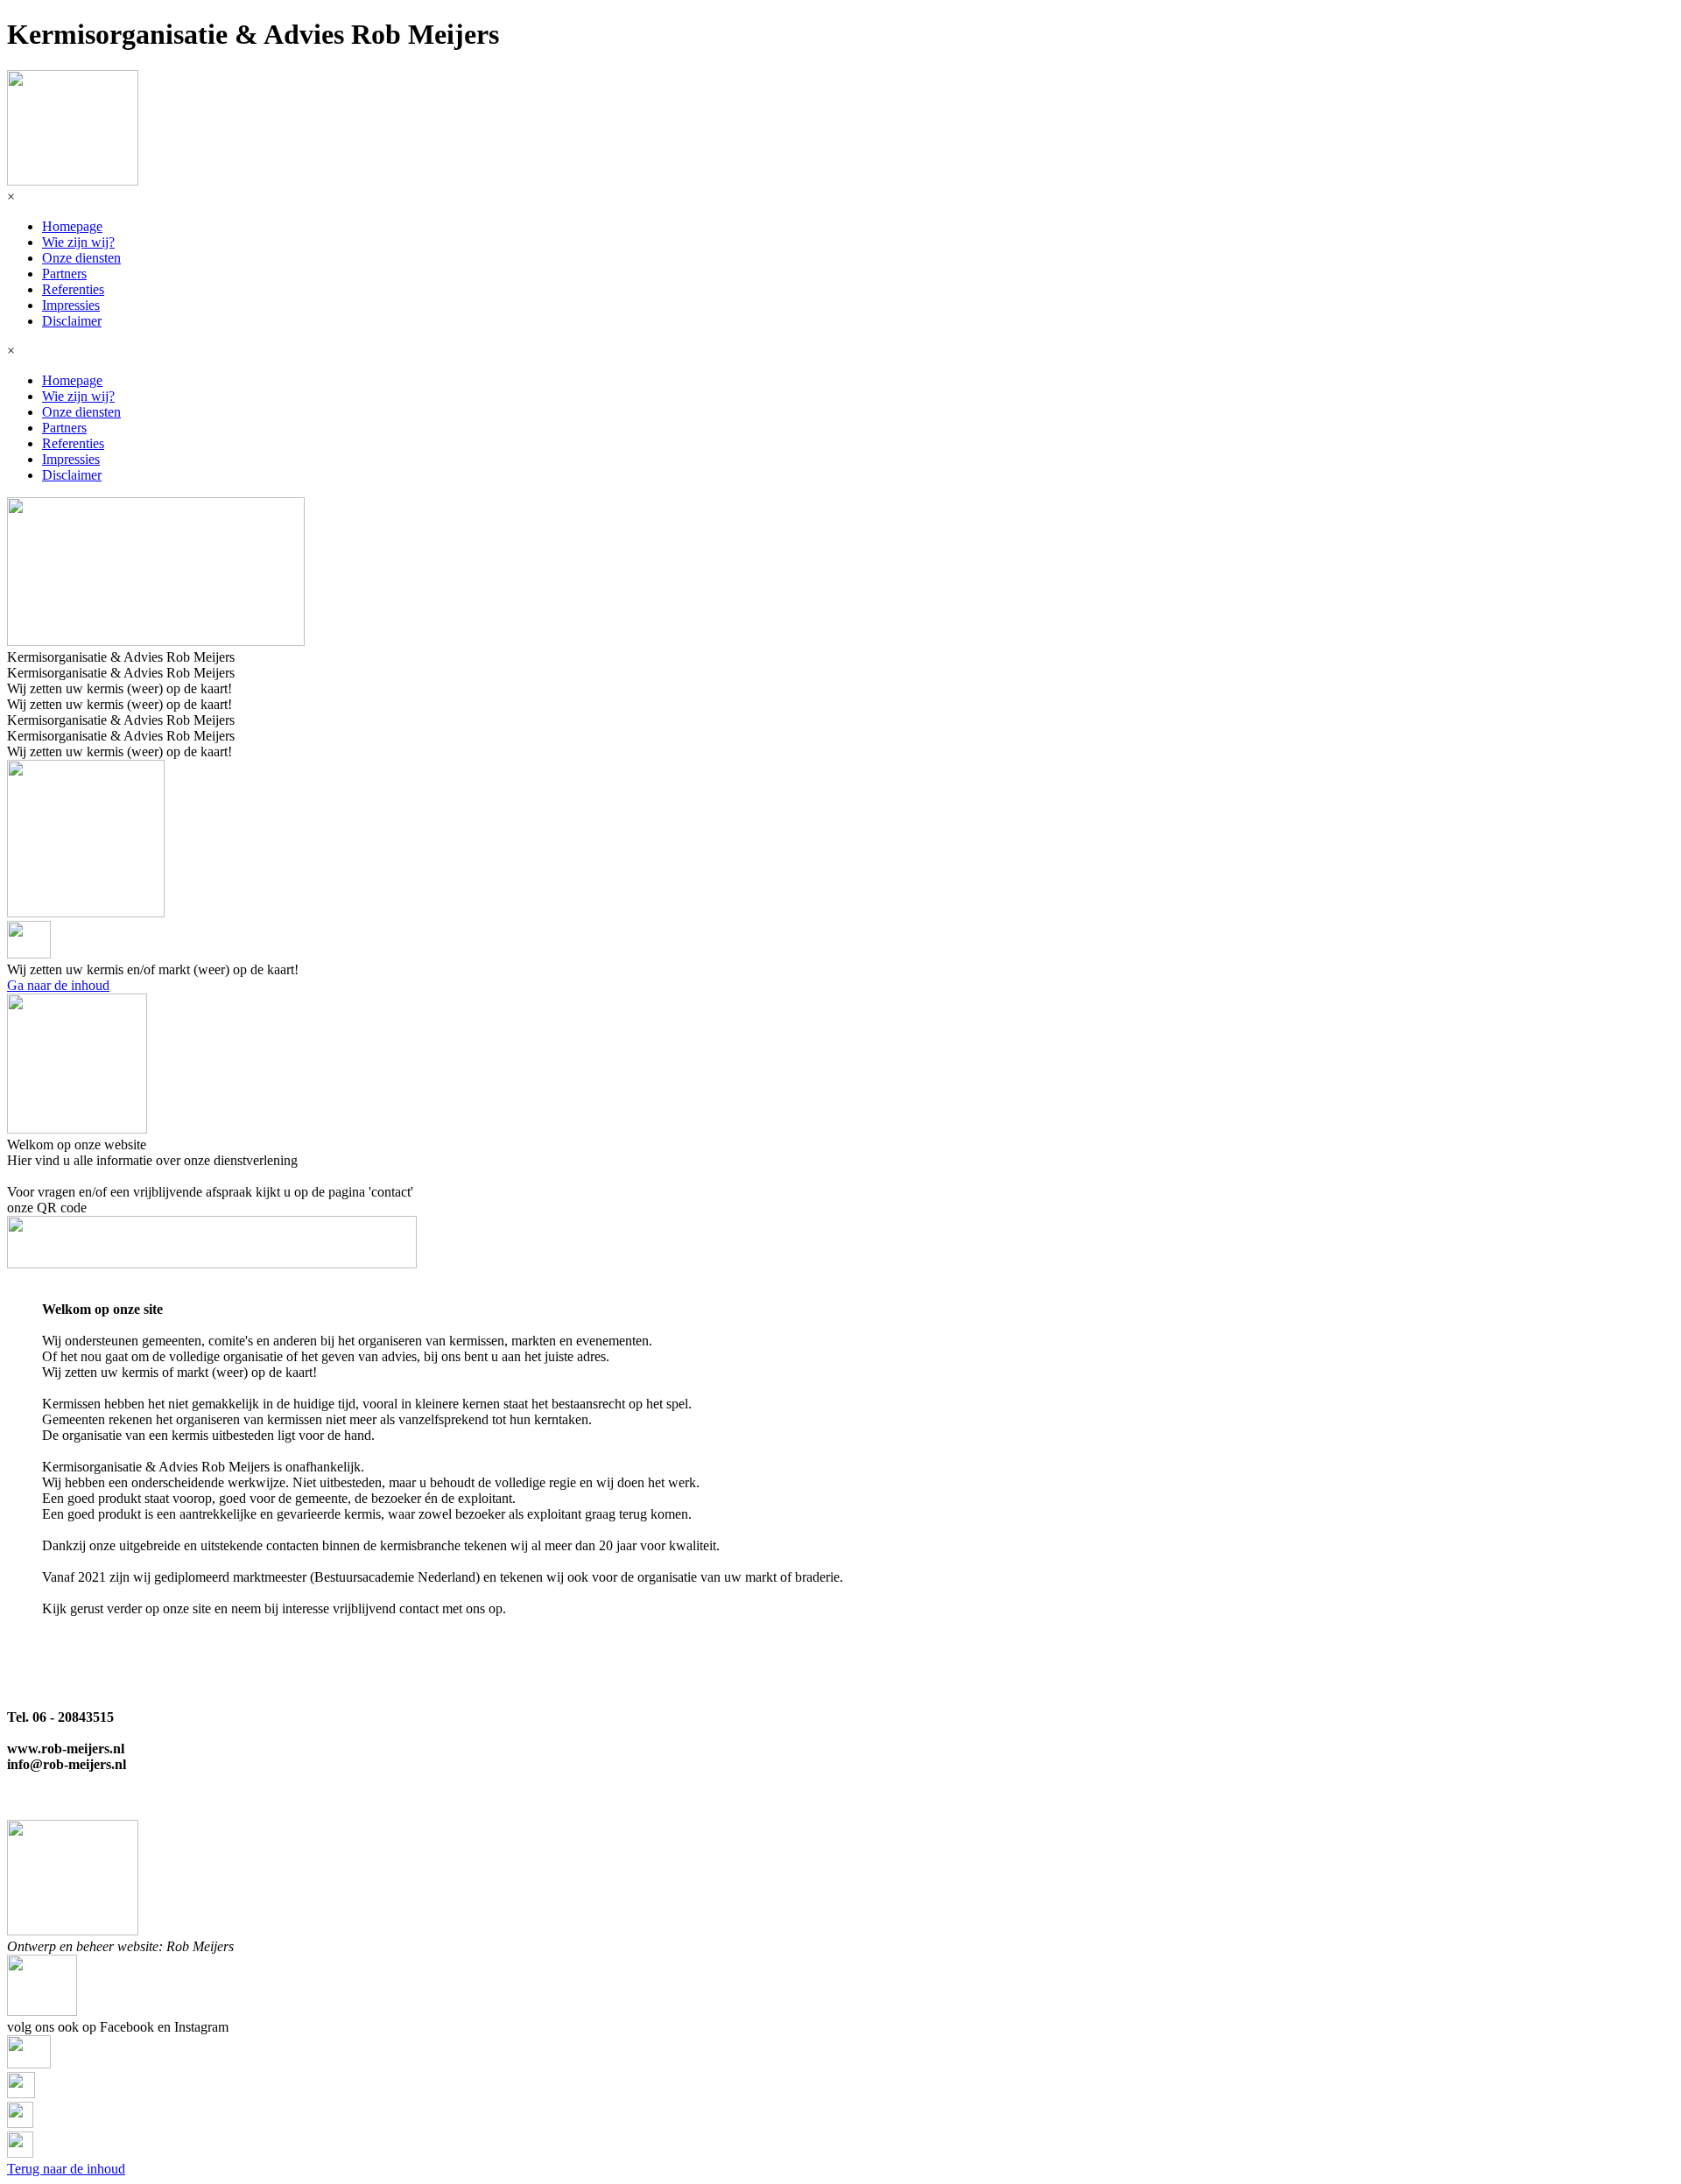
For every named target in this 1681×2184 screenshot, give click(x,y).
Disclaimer (72, 321)
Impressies (71, 305)
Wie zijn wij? (78, 242)
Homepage (72, 226)
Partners (64, 274)
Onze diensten (81, 258)
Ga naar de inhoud (58, 985)
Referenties (73, 289)
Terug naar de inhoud (66, 2169)
